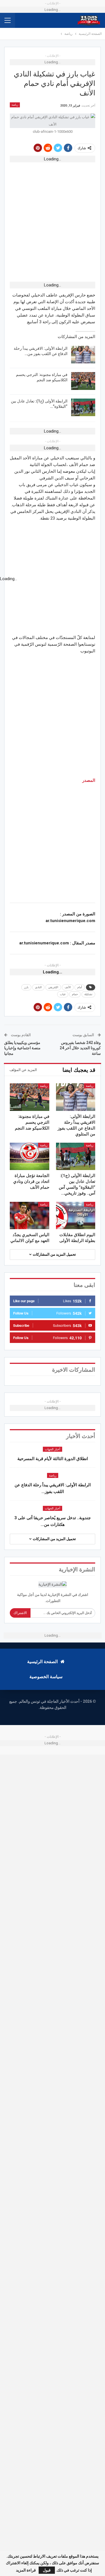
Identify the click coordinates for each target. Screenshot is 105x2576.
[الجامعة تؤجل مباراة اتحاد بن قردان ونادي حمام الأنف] (30, 1156)
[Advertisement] (53, 218)
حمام (75, 994)
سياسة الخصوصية (46, 1677)
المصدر (89, 780)
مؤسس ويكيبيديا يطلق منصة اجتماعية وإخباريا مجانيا (22, 1048)
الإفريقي (53, 987)
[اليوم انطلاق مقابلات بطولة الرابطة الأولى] (76, 1215)
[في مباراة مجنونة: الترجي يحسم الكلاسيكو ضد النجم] (83, 381)
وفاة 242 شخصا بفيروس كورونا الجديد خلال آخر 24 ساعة (80, 1048)
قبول (47, 2570)
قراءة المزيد (26, 2570)
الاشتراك (20, 1613)
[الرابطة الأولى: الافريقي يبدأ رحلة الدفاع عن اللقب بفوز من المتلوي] (83, 355)
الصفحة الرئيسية (42, 1662)
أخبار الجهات (53, 1449)
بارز (26, 987)
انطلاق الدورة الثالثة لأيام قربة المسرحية (53, 1459)
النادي (38, 987)
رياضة (15, 105)
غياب (63, 994)
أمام (80, 987)
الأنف (68, 987)
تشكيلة (88, 994)
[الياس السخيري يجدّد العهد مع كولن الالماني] (30, 1215)
